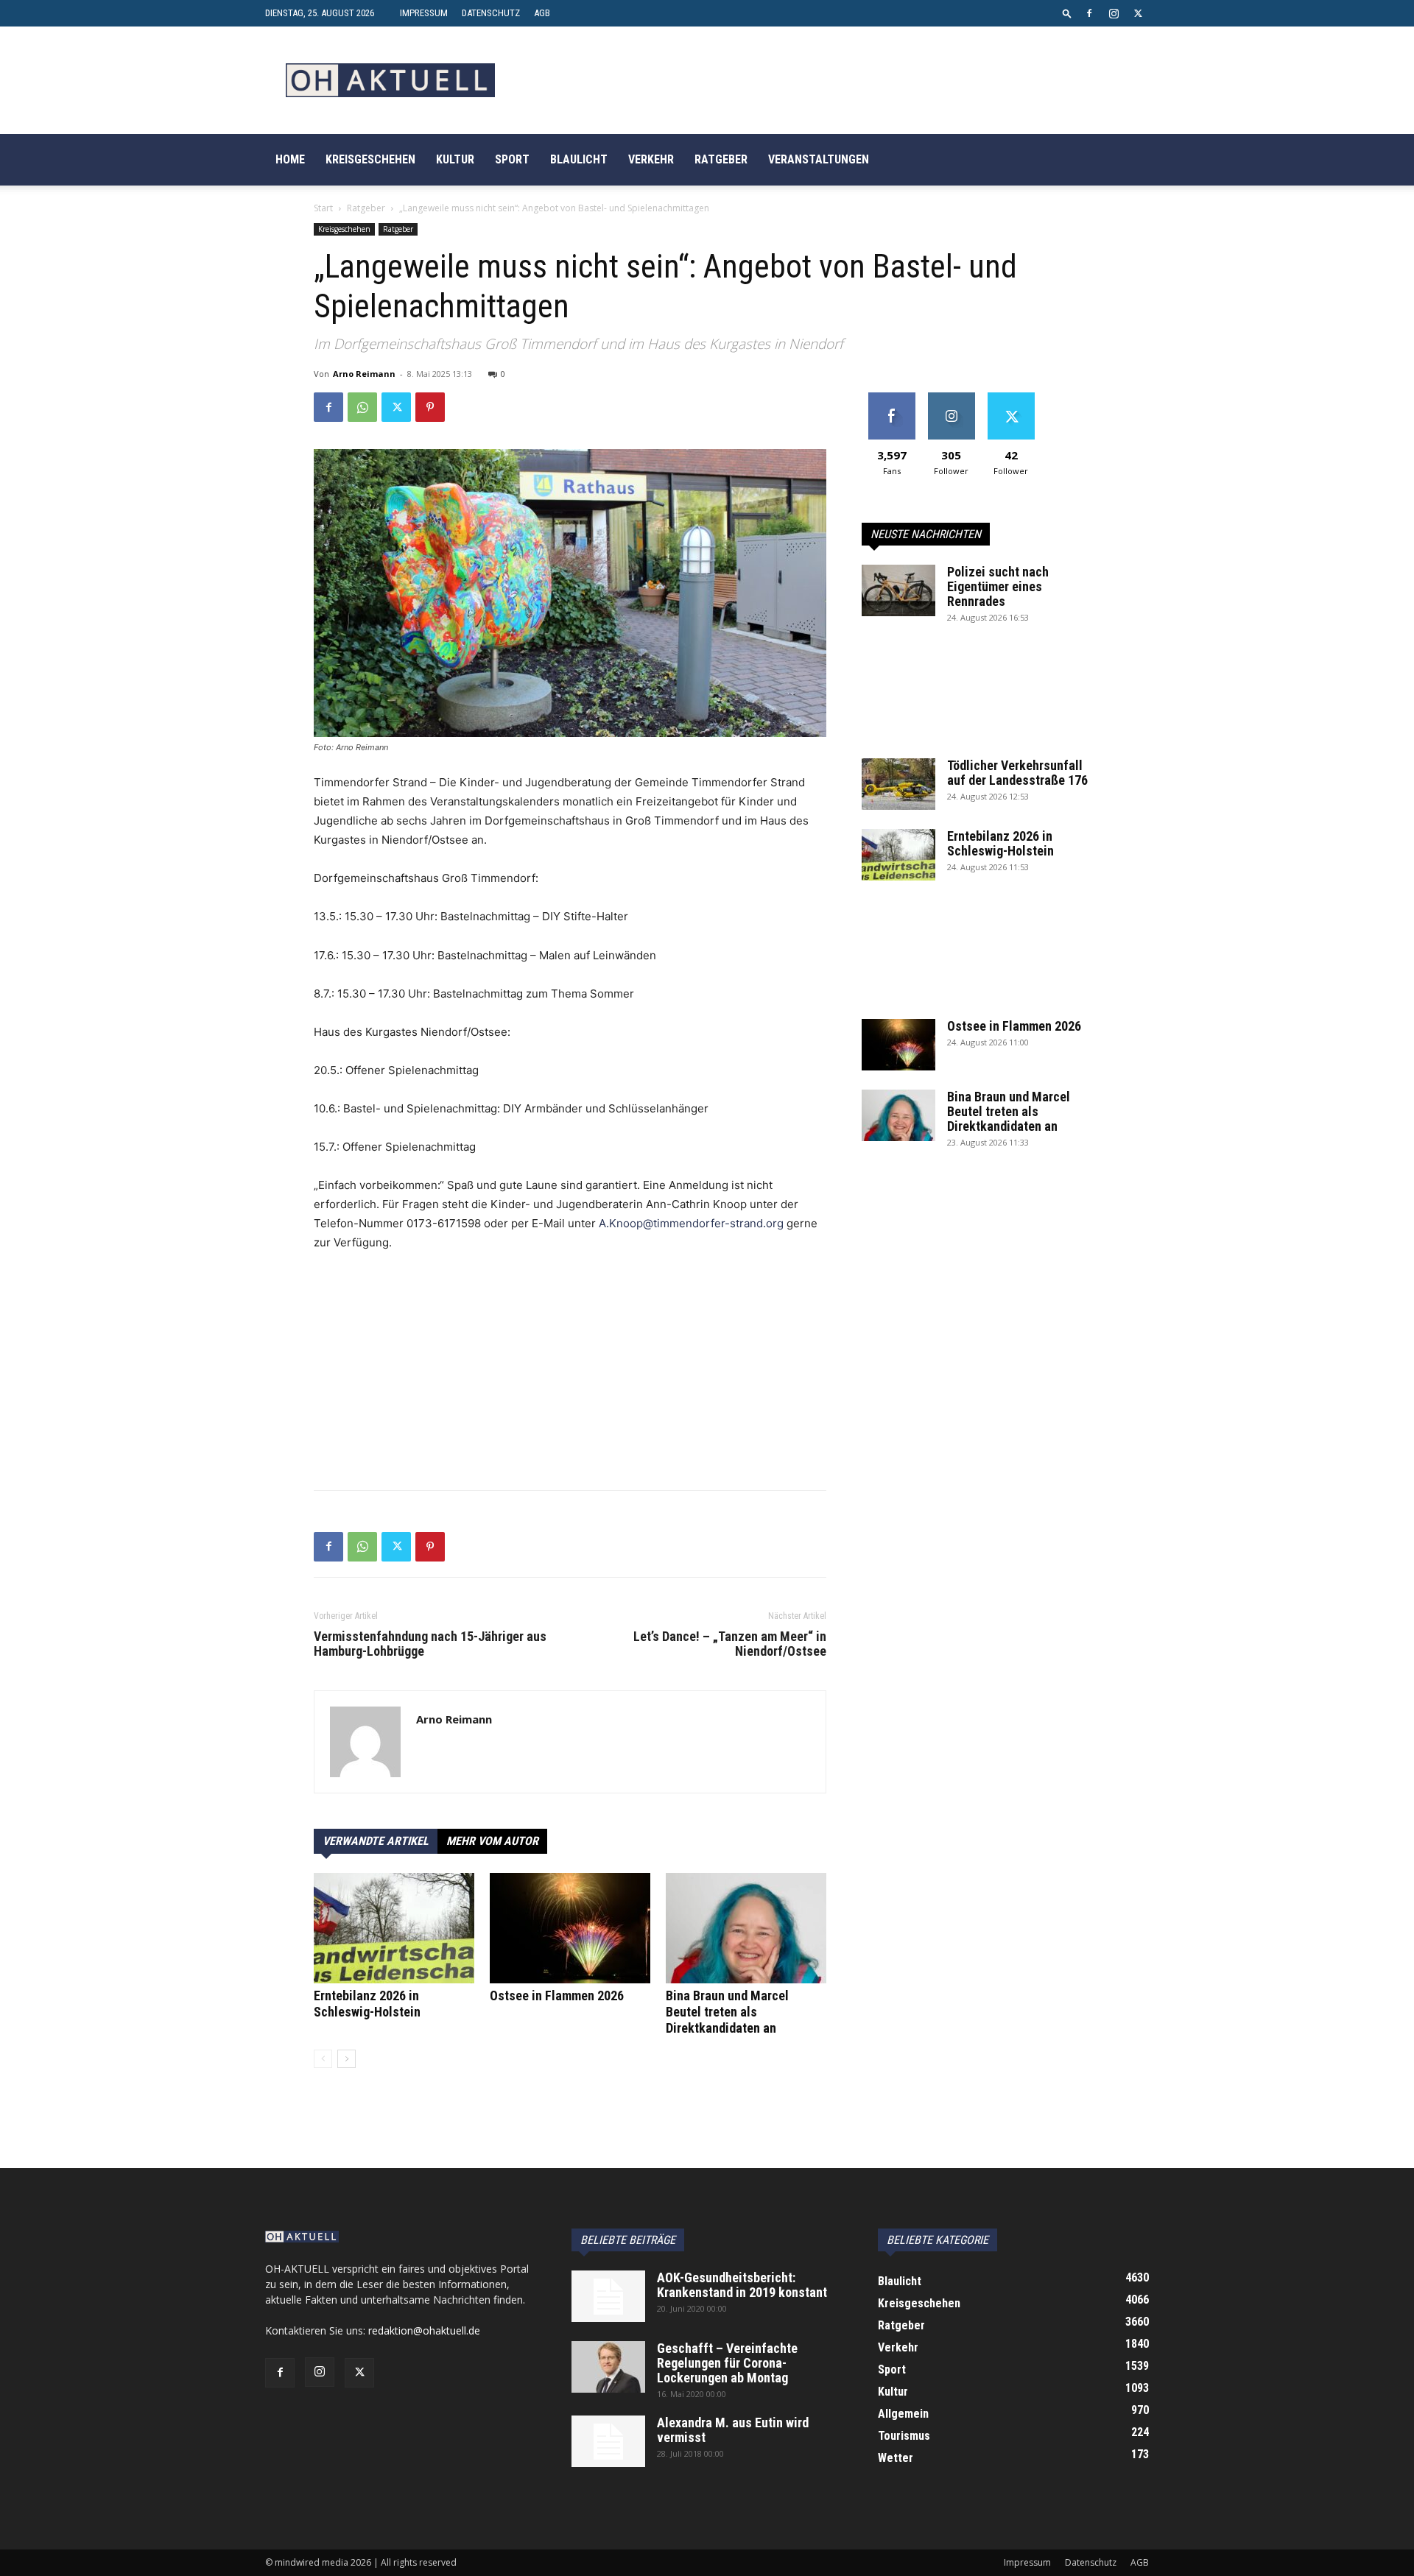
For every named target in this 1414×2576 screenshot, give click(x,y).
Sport (512, 159)
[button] (1067, 13)
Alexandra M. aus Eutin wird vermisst (733, 2430)
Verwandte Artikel (376, 1841)
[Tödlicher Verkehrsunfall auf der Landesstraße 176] (898, 784)
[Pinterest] (430, 407)
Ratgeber (721, 159)
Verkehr (651, 159)
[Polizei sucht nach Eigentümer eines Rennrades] (898, 590)
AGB (542, 13)
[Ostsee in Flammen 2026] (570, 1928)
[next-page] (347, 2059)
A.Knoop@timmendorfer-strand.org (691, 1223)
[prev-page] (323, 2059)
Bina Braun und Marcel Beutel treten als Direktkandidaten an (727, 2012)
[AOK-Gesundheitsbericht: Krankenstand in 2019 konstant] (608, 2296)
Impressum (424, 13)
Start (323, 208)
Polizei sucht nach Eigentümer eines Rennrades (998, 586)
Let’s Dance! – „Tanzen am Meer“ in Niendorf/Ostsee (730, 1644)
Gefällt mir (891, 398)
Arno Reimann (364, 374)
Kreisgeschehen (370, 159)
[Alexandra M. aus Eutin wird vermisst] (608, 2441)
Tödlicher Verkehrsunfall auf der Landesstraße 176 (1017, 773)
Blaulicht (579, 159)
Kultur (455, 159)
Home (290, 159)
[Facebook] (1089, 13)
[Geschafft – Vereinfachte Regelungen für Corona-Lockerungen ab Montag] (608, 2367)
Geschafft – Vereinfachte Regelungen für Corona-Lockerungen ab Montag (727, 2363)
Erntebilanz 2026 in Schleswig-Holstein (367, 2004)
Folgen (951, 398)
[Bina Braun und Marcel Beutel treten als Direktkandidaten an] (746, 1928)
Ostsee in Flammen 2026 (557, 1995)
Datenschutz (491, 13)
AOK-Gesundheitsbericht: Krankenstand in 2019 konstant (742, 2285)
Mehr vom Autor (492, 1841)
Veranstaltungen (819, 159)
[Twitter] (1138, 13)
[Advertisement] (570, 1375)
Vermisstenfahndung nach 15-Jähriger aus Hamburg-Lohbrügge (430, 1644)
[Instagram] (1114, 13)
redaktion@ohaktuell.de (424, 2330)
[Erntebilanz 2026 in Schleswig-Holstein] (394, 1928)
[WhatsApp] (362, 407)
